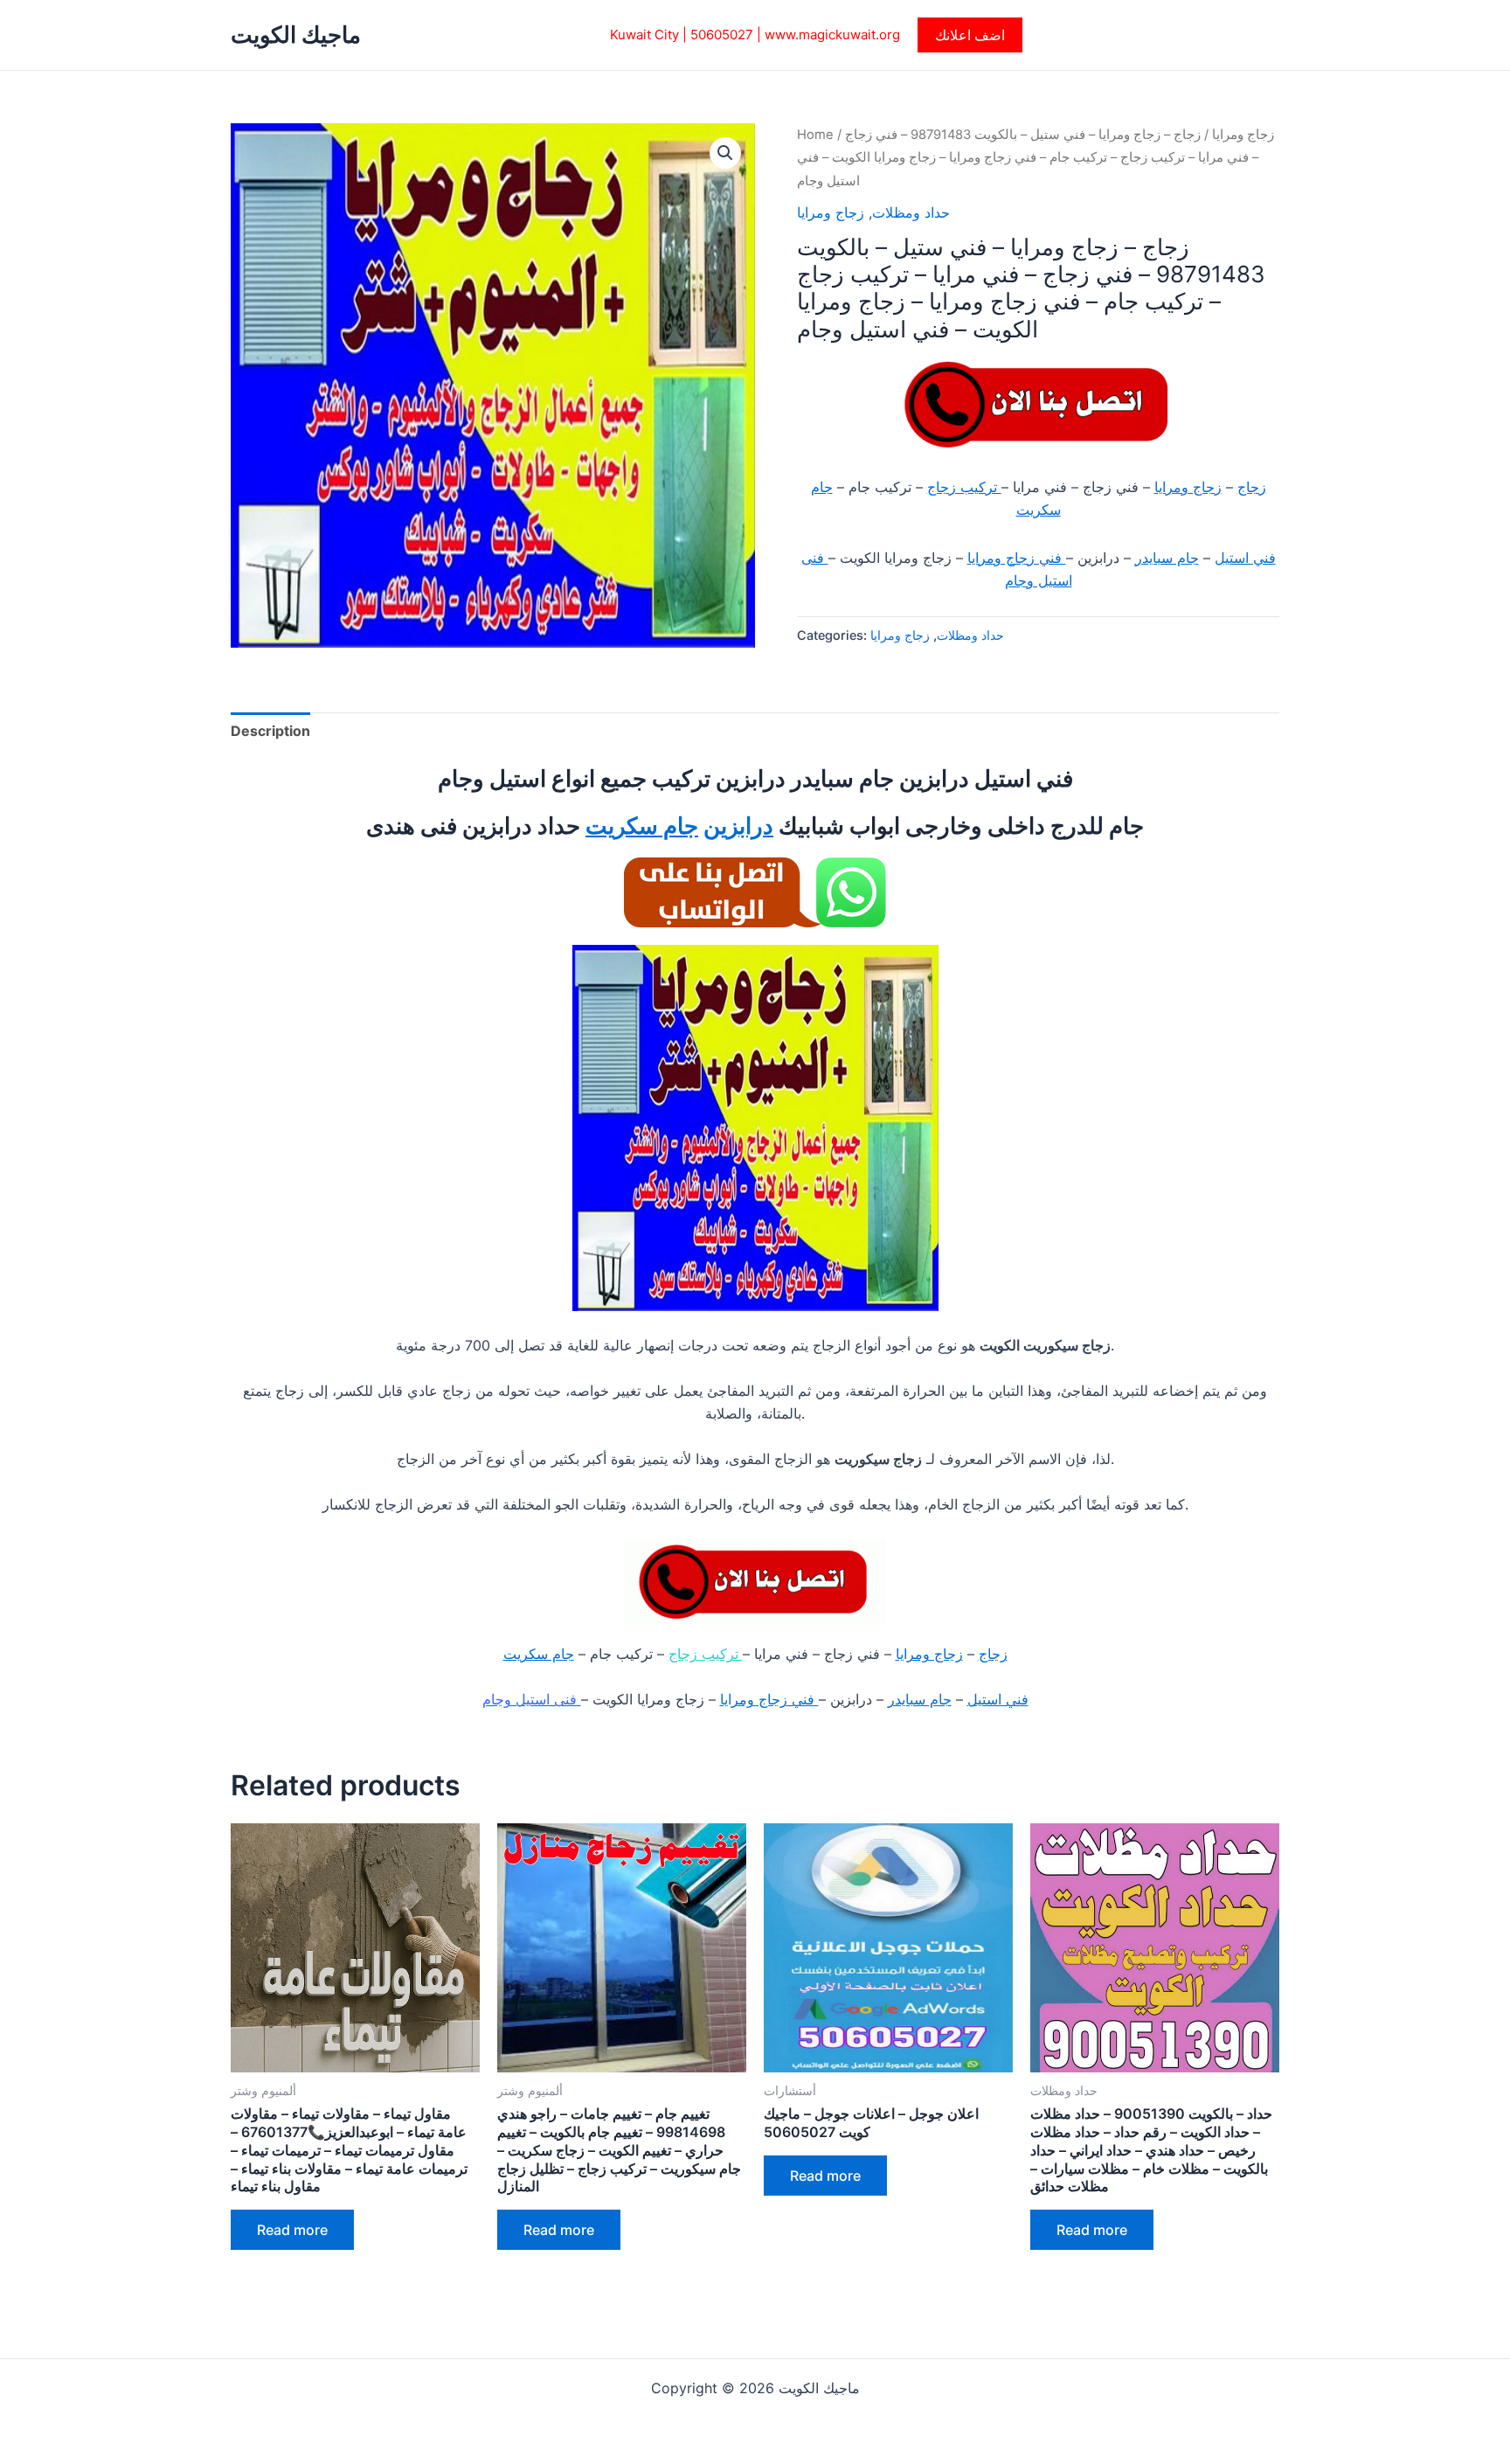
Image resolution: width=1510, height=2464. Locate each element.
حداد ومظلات (911, 212)
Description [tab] (270, 731)
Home (815, 135)
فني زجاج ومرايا (1017, 558)
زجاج (1252, 487)
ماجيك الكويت (296, 35)
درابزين (738, 826)
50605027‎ (722, 35)
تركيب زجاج (964, 487)
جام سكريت (642, 826)
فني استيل (1245, 558)
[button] (970, 35)
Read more (292, 2230)
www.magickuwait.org (832, 35)
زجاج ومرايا (1243, 135)
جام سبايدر (1167, 558)
